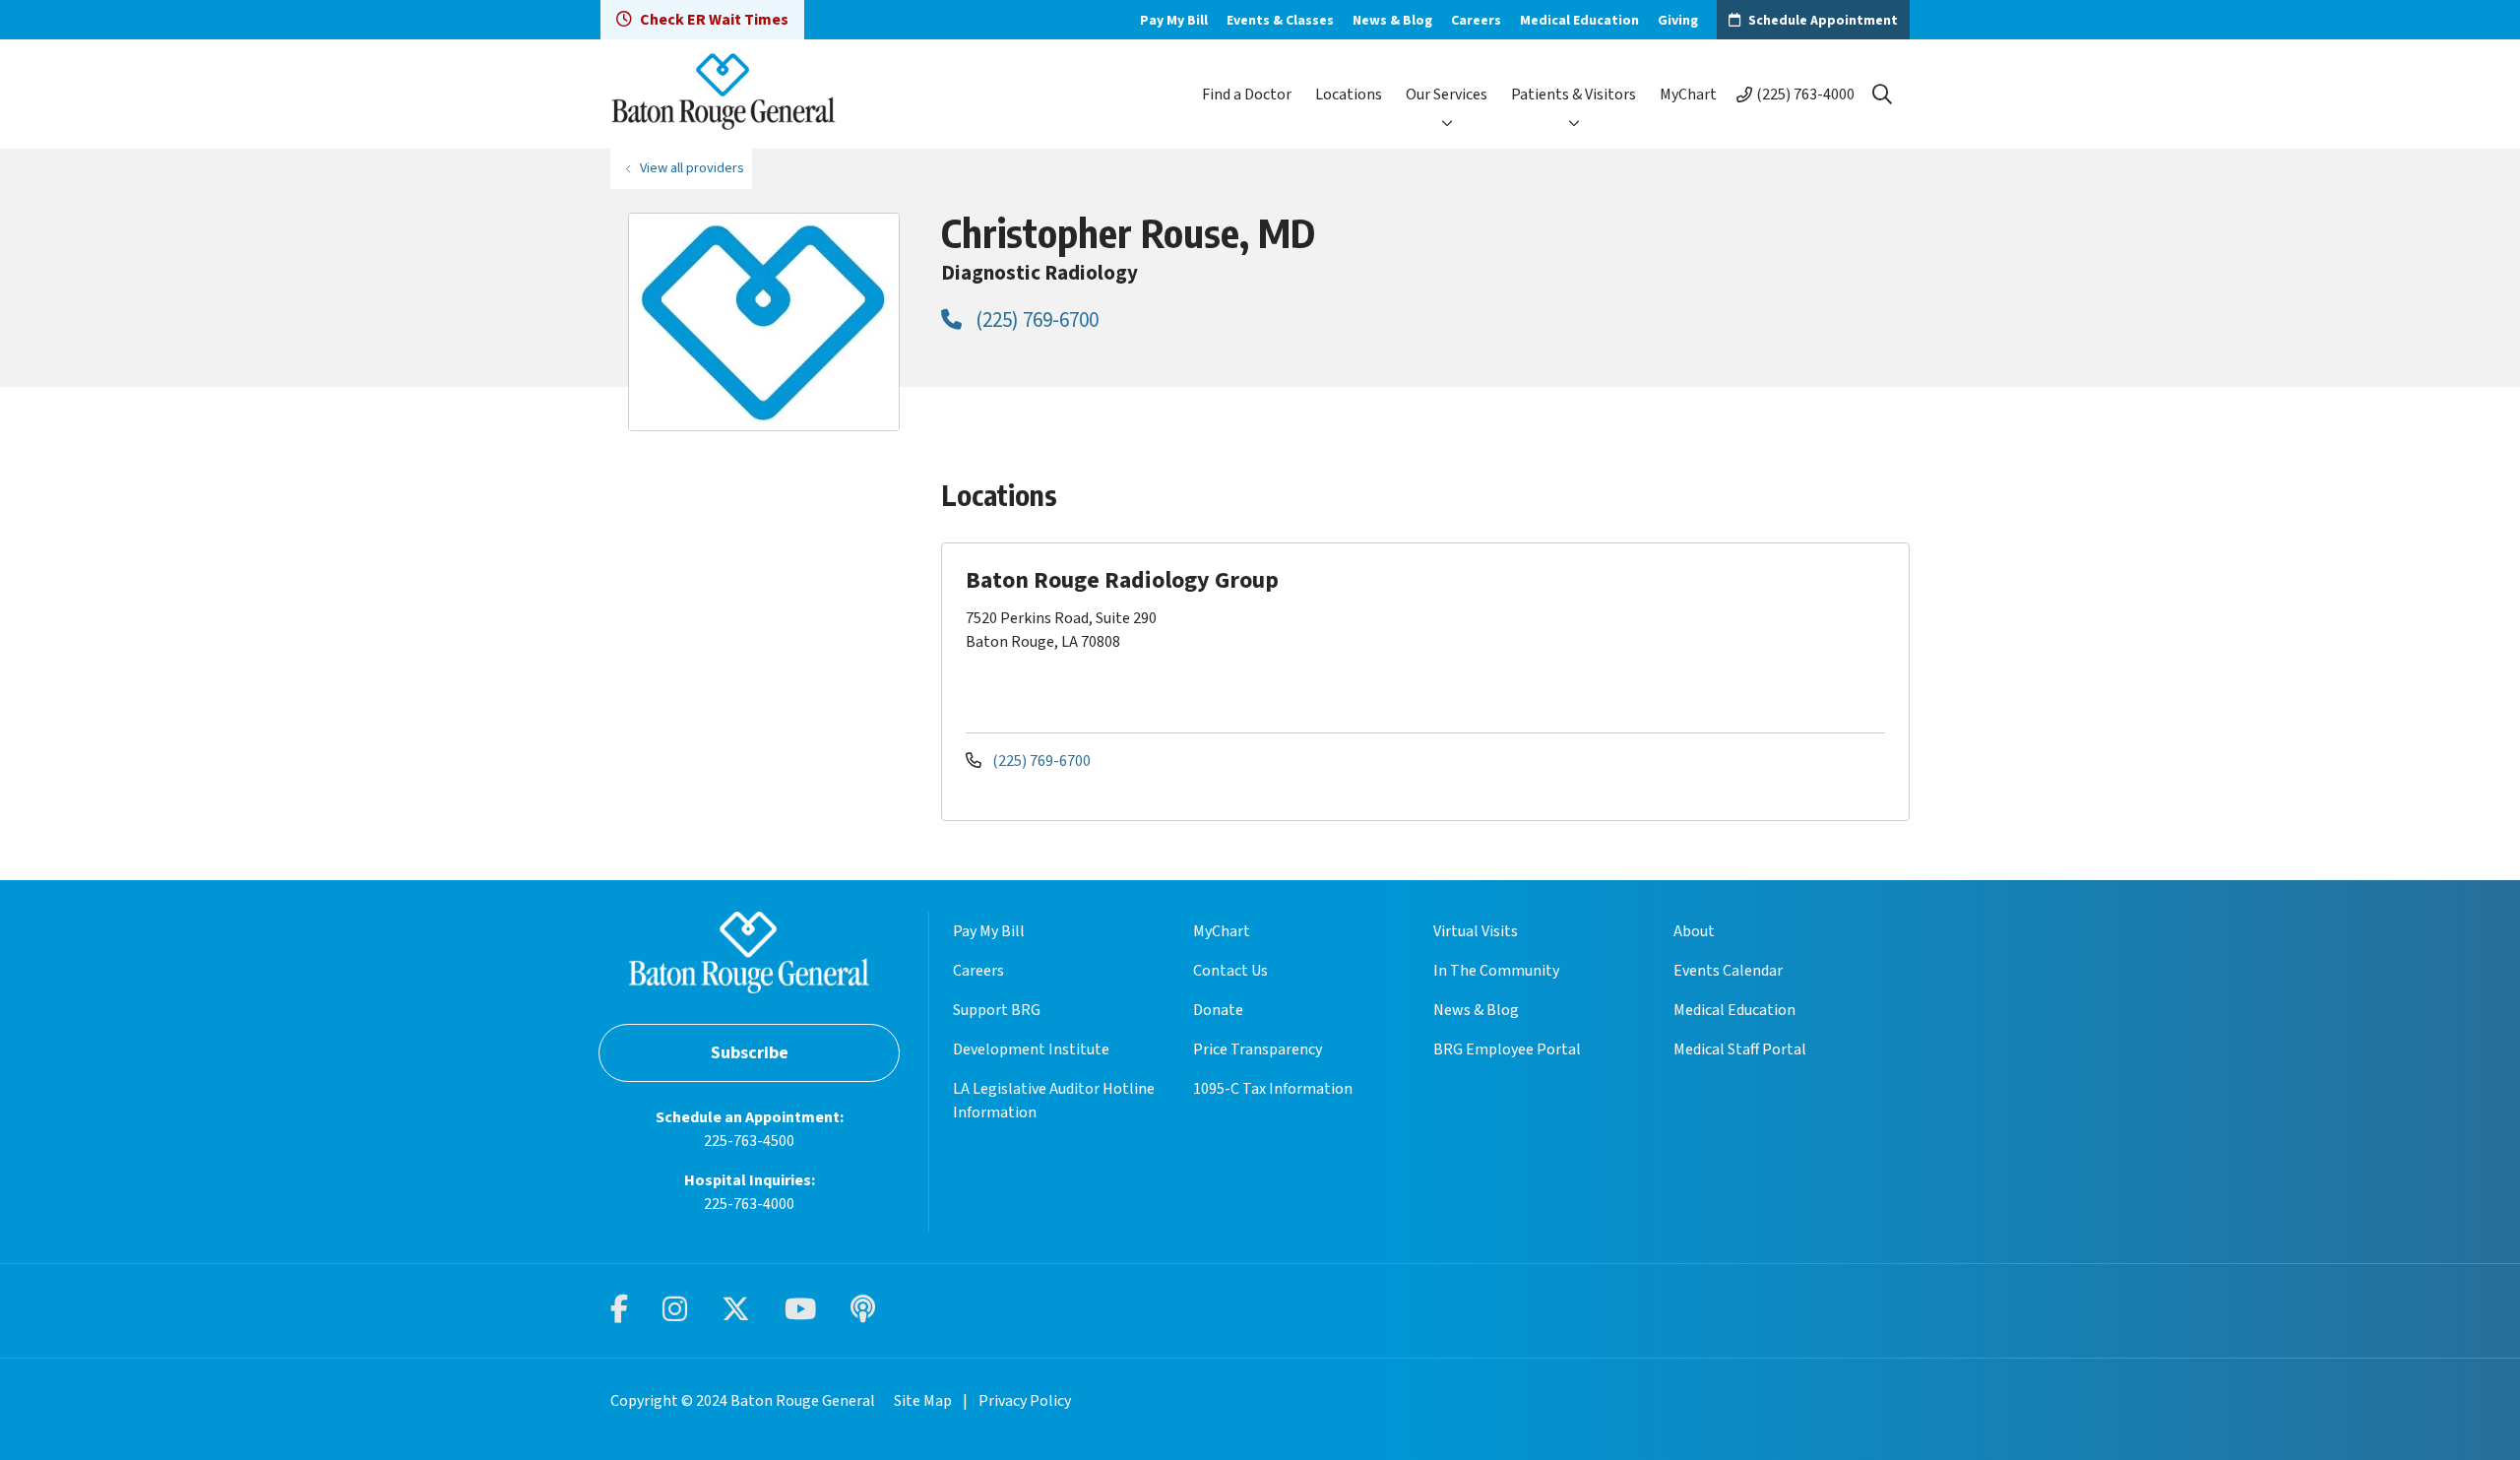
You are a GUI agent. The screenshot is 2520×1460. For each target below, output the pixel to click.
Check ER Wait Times (714, 20)
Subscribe (750, 1053)
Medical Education (1579, 21)
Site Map (923, 1401)
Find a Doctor (1247, 95)
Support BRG (997, 1010)
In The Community (1496, 971)
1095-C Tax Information (1273, 1089)
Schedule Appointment (1823, 21)
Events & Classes (1280, 21)
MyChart (1688, 95)
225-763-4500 (749, 1141)
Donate (1218, 1010)
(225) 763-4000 (1805, 95)
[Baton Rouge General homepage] (724, 94)
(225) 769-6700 (1035, 320)
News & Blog (1392, 21)
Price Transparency (1258, 1049)
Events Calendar (1728, 971)
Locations (1349, 95)
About (1694, 931)
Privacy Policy (1025, 1401)
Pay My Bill (1174, 21)
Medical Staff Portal (1740, 1049)
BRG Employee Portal (1507, 1049)
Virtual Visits (1476, 931)
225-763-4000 (749, 1204)
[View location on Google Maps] (1734, 636)
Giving (1678, 21)
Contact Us (1230, 971)
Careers (1476, 21)
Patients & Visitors (1574, 95)
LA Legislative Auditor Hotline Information (1054, 1101)
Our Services (1447, 95)
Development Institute (1031, 1049)
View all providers (692, 168)
